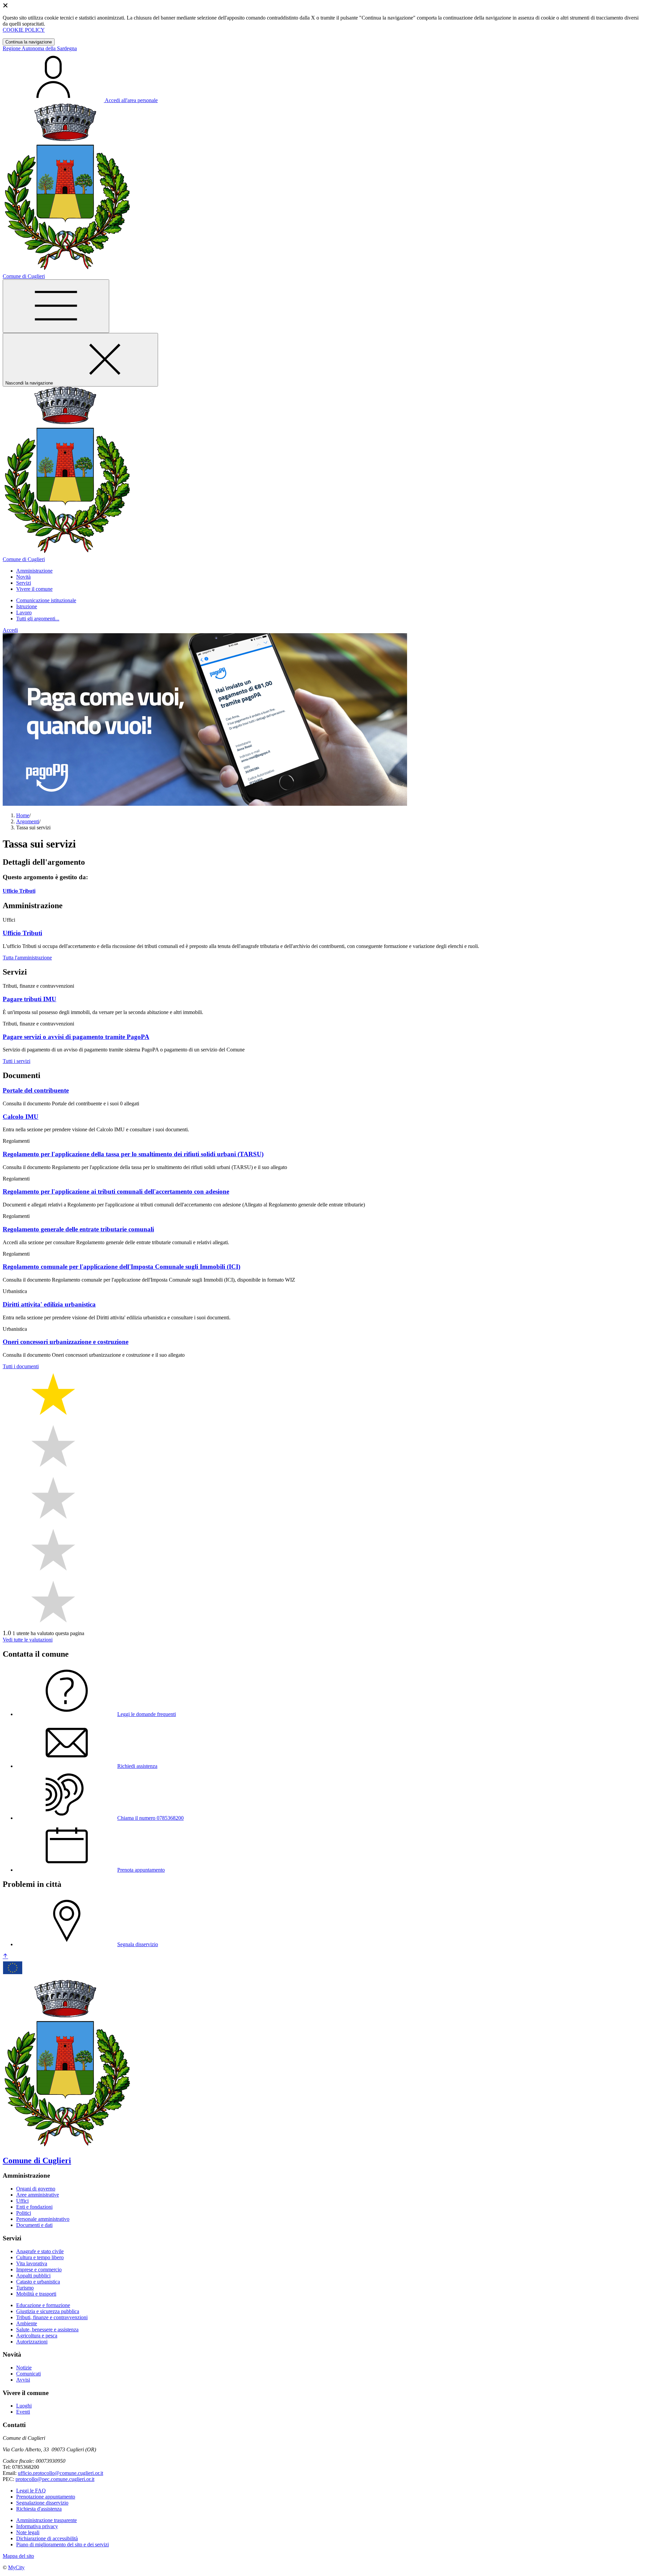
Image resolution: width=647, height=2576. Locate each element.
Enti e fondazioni (34, 2207)
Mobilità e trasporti (36, 2294)
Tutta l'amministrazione (27, 958)
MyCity (16, 2567)
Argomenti (28, 821)
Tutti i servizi (17, 1061)
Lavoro (24, 612)
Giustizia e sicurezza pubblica (48, 2311)
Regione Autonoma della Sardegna (40, 48)
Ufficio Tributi (19, 891)
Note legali (28, 2532)
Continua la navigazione (29, 42)
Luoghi (24, 2406)
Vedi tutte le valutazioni (28, 1640)
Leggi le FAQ (31, 2491)
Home (23, 815)
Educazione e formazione (43, 2305)
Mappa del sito (18, 2556)
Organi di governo (36, 2189)
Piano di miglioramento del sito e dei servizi (63, 2544)
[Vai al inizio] (5, 1956)
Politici (24, 2213)
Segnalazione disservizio (42, 2503)
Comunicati (28, 2374)
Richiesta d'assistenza (39, 2509)
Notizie (24, 2368)
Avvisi (23, 2380)
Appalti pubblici (33, 2276)
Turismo (25, 2288)
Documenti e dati (34, 2225)
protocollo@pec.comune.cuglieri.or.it (55, 2479)
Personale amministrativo (43, 2219)
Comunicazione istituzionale (46, 600)
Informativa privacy (37, 2526)
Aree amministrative (38, 2195)
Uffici (22, 2201)
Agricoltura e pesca (37, 2336)
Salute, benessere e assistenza (47, 2329)
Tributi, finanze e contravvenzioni (52, 2317)
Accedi (10, 630)
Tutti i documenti (21, 1366)
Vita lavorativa (32, 2263)
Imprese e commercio (39, 2270)
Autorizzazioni (32, 2342)
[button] (34, 571)
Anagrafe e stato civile (40, 2251)
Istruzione (27, 606)
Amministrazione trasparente (47, 2520)
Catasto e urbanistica (38, 2282)
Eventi (23, 2412)
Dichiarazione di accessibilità (47, 2538)
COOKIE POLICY (24, 30)
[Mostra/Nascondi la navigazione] (56, 306)
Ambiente (27, 2323)
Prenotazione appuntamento (46, 2497)
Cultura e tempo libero (40, 2257)
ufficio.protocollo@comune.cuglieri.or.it (60, 2473)
